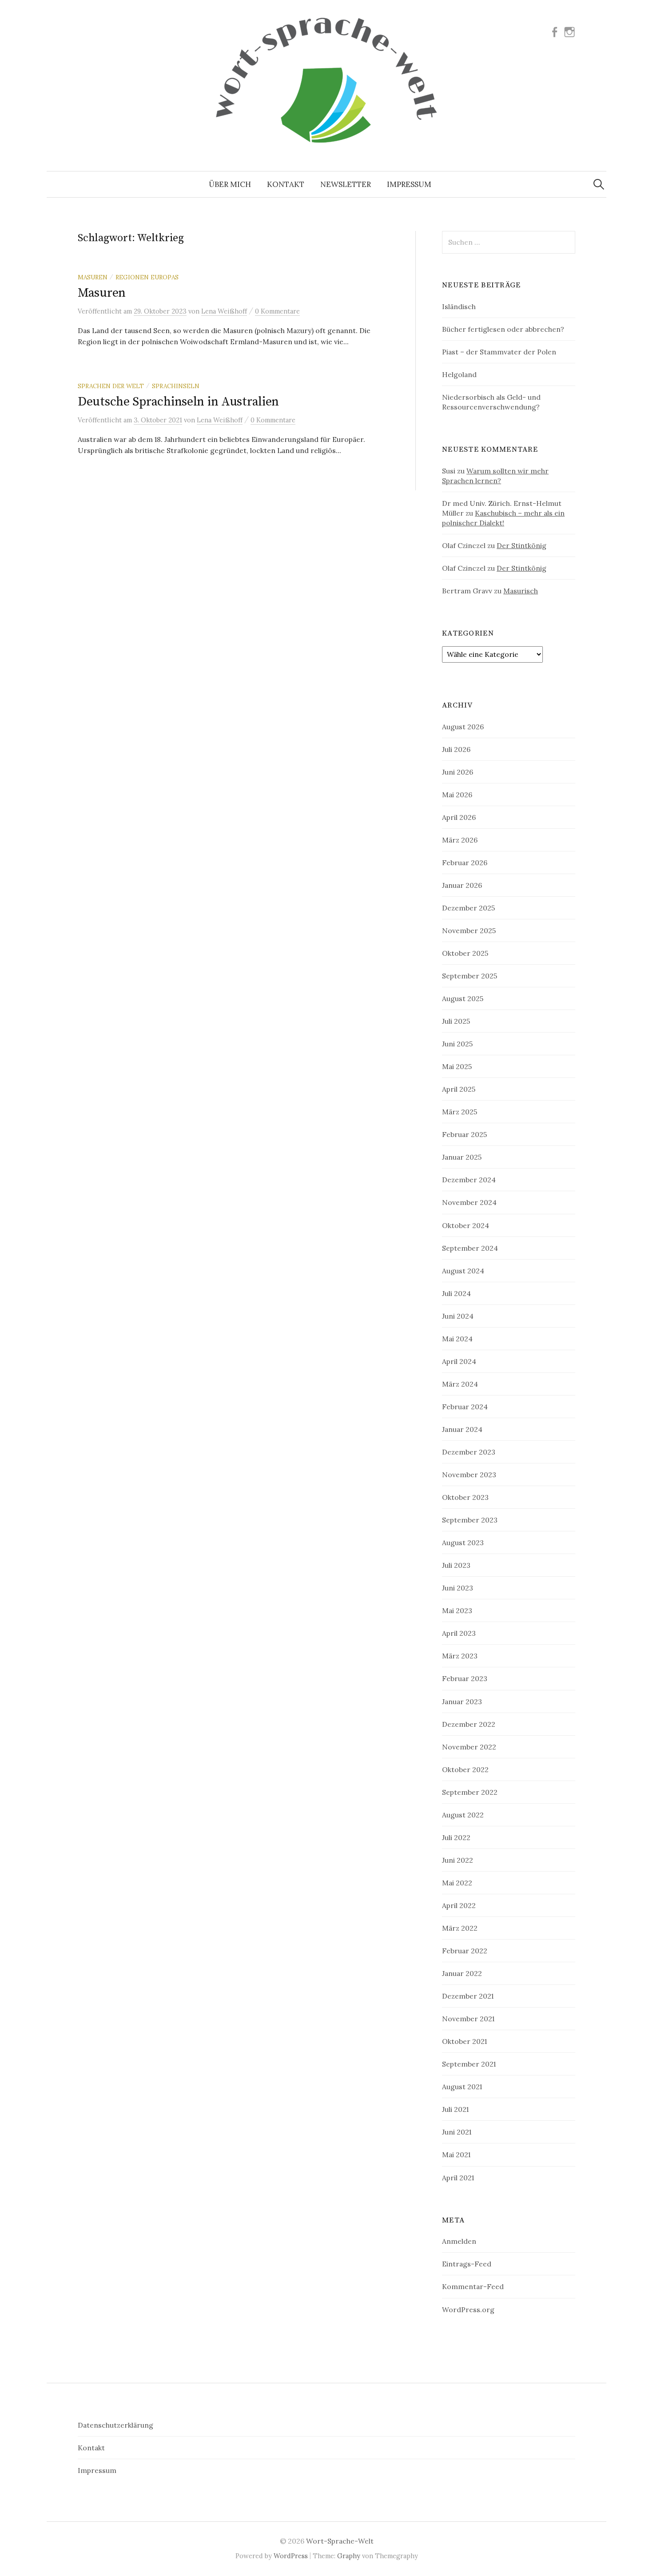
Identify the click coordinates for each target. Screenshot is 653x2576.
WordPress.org (468, 2310)
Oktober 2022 (465, 1769)
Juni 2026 (458, 772)
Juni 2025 (457, 1044)
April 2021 (458, 2178)
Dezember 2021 (468, 1996)
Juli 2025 (456, 1021)
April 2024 (459, 1361)
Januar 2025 (462, 1157)
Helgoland (459, 374)
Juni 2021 (457, 2132)
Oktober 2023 (465, 1497)
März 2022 (460, 1928)
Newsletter (346, 184)
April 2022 (459, 1905)
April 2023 (459, 1633)
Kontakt (286, 184)
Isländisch (459, 306)
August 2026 (463, 727)
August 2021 (462, 2087)
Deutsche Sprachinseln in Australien (178, 402)
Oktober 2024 (466, 1225)
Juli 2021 (455, 2109)
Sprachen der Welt (111, 386)
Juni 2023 (458, 1588)
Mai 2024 (457, 1339)
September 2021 (469, 2064)
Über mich (230, 184)
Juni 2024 (458, 1316)
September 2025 (470, 976)
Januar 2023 (462, 1701)
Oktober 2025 (465, 953)
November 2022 (469, 1747)
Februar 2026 (465, 863)
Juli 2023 (456, 1565)
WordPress (291, 2556)
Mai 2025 (457, 1066)
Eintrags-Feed (467, 2264)
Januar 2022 (462, 1973)
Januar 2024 (462, 1429)
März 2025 (460, 1112)
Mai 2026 (457, 795)
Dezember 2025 (468, 908)
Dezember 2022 (469, 1724)
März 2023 (460, 1656)
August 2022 (463, 1815)
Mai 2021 (456, 2155)
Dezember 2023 (469, 1452)
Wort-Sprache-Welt (340, 2541)
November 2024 (469, 1202)
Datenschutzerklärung (115, 2425)
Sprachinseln (176, 386)
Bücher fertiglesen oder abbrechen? (503, 329)
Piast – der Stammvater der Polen (499, 352)
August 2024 (463, 1271)
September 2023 (470, 1520)
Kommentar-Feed (473, 2286)
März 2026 (460, 840)
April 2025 (459, 1089)
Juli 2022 (456, 1837)
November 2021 (468, 2019)
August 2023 (463, 1542)
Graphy (349, 2556)
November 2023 (469, 1475)
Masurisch (521, 591)
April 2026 (459, 817)
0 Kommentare (277, 311)
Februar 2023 (465, 1678)
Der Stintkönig (522, 545)
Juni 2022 (458, 1860)
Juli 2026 (456, 749)
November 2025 (469, 930)
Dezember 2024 (469, 1180)
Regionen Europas (147, 277)
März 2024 (460, 1384)
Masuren (93, 277)
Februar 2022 (465, 1951)
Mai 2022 (457, 1883)
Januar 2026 (462, 885)
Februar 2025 (464, 1134)
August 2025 (463, 998)
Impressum (409, 184)
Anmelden (459, 2241)
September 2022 (470, 1792)
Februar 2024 (465, 1407)
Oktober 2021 (464, 2041)
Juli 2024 (456, 1293)
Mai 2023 (457, 1610)
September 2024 (470, 1248)
